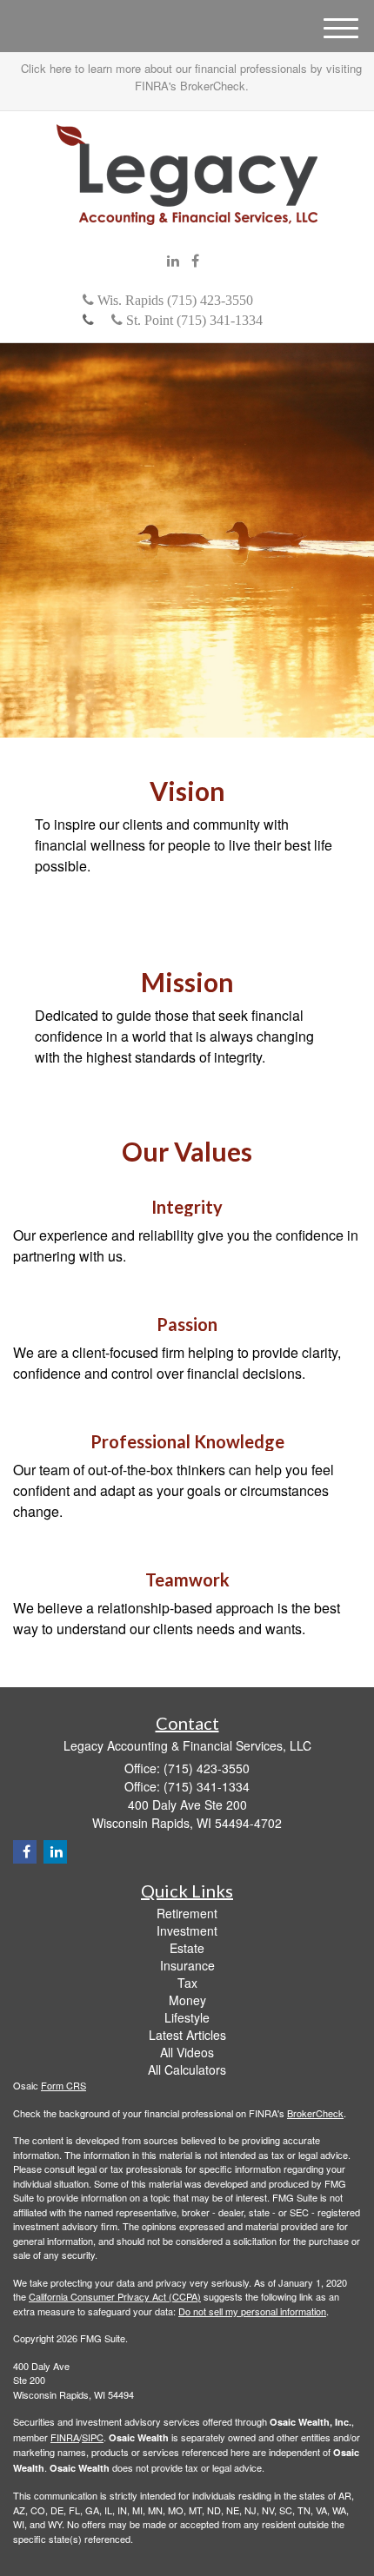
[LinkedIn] (173, 261)
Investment (187, 1930)
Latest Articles (187, 2035)
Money (187, 2000)
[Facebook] (195, 261)
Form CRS (63, 2085)
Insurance (187, 1965)
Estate (187, 1948)
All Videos (187, 2052)
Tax (187, 1983)
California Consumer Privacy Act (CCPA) (115, 2296)
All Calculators (187, 2069)
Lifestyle (187, 2017)
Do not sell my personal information (252, 2311)
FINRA (65, 2437)
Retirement (187, 1913)
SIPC (93, 2437)
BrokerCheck (315, 2113)
